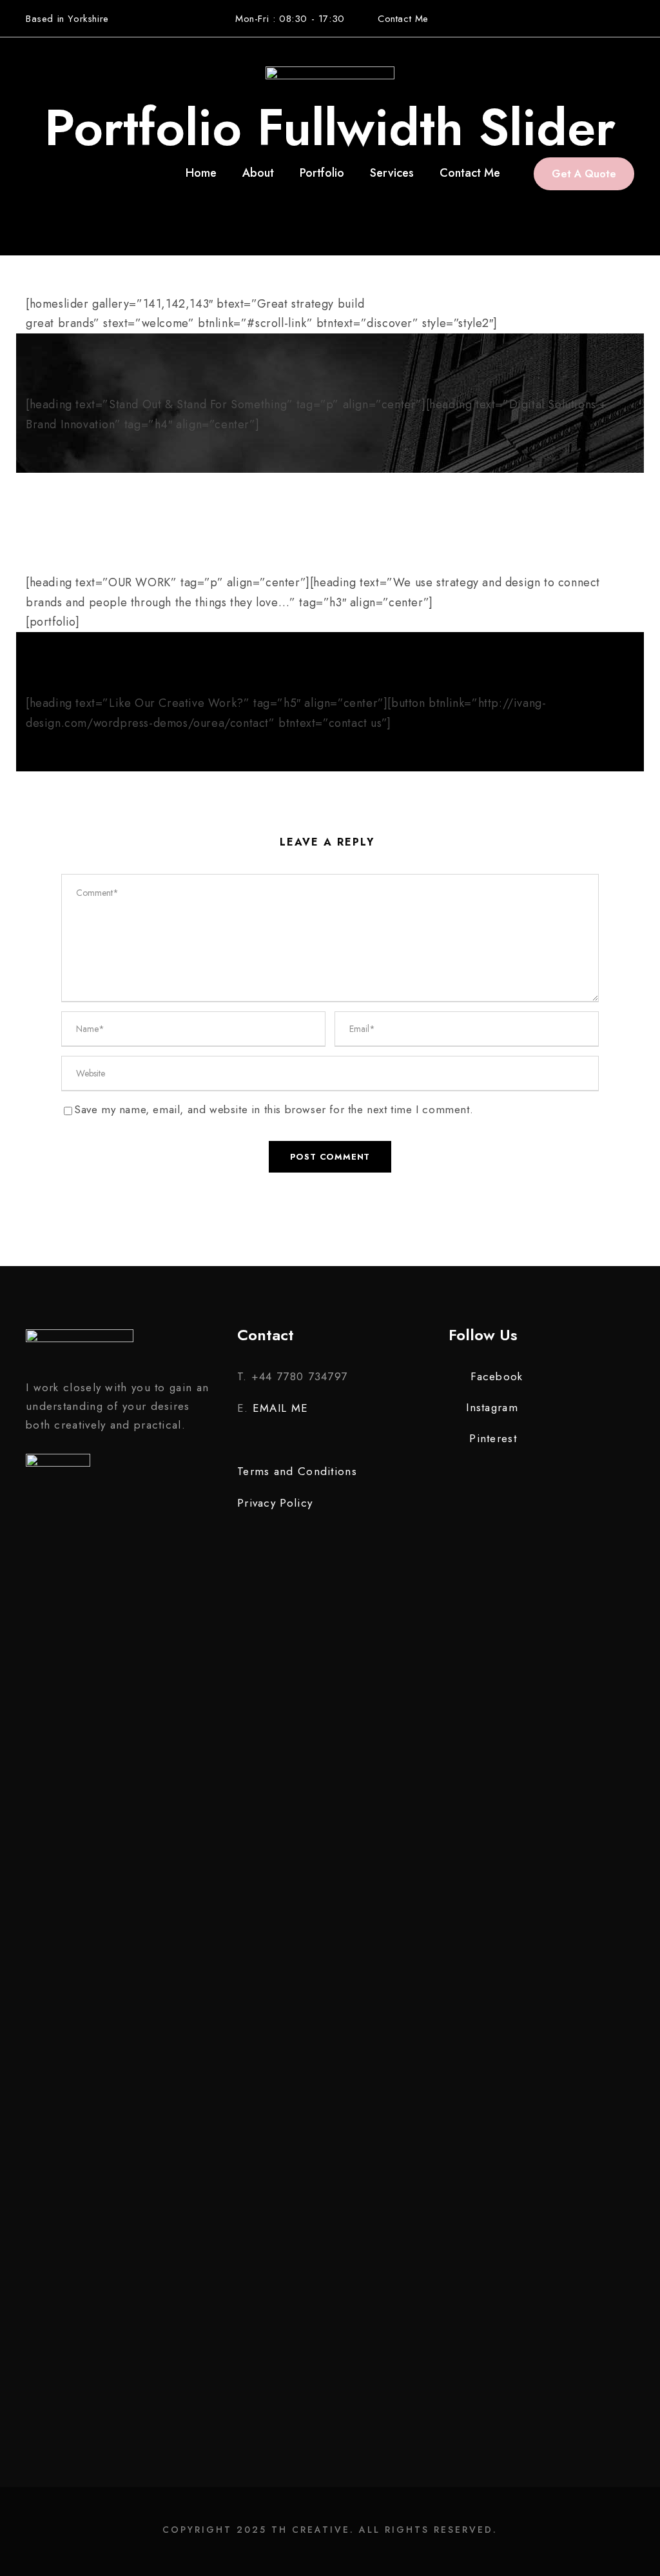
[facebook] (553, 18)
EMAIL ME (280, 1408)
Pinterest (493, 1438)
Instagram (492, 1407)
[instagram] (629, 18)
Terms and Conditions (297, 1471)
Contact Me (403, 19)
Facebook (497, 1376)
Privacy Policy (275, 1503)
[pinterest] (604, 18)
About (258, 173)
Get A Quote (584, 174)
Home (201, 173)
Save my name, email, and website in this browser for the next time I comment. (274, 1109)
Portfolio (322, 173)
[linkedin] (578, 18)
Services (392, 173)
